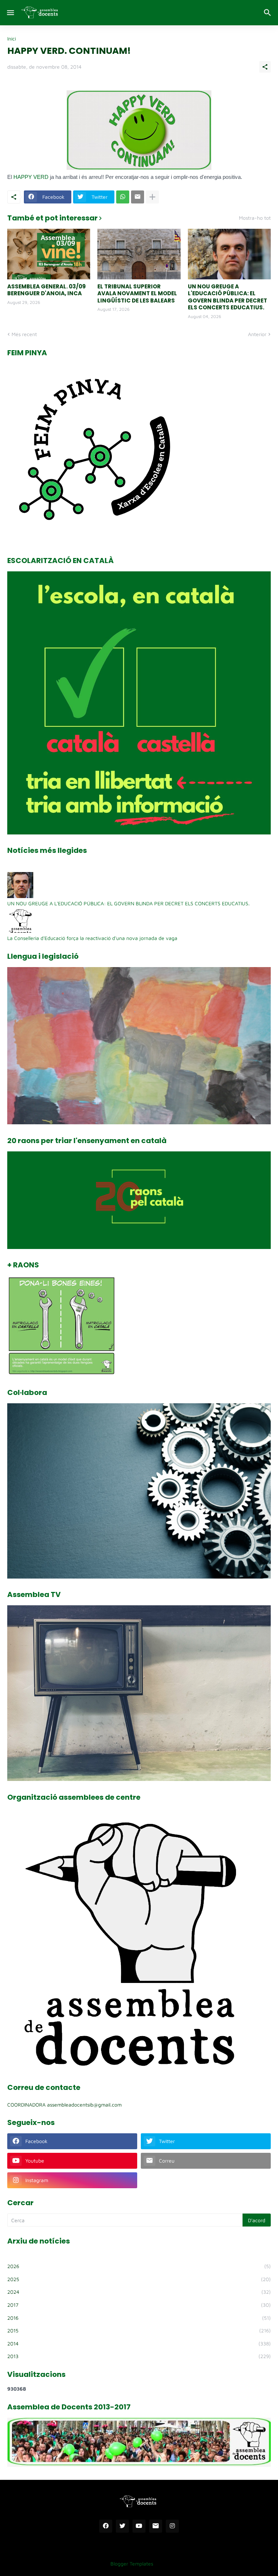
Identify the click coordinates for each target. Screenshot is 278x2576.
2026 (139, 2266)
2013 (139, 2356)
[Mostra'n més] (152, 197)
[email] (156, 2526)
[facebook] (106, 2526)
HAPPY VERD (32, 177)
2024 (139, 2292)
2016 (139, 2318)
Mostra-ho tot (255, 218)
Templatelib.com (177, 2564)
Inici (12, 39)
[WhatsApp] (123, 197)
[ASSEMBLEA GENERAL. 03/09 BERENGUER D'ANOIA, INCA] (49, 254)
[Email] (138, 197)
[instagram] (172, 2526)
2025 (139, 2279)
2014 (139, 2343)
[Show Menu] (10, 13)
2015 (139, 2330)
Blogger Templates (132, 2564)
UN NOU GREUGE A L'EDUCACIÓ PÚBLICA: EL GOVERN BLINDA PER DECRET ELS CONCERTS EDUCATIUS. (228, 297)
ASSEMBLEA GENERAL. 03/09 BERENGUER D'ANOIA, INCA (47, 290)
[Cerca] (268, 13)
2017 (139, 2305)
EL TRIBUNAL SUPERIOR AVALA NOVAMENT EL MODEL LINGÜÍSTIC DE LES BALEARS (137, 294)
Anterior (257, 334)
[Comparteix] (265, 67)
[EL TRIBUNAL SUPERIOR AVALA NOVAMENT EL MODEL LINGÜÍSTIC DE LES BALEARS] (139, 254)
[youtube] (139, 2526)
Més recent (24, 334)
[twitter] (122, 2526)
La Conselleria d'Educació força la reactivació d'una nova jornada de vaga (92, 938)
